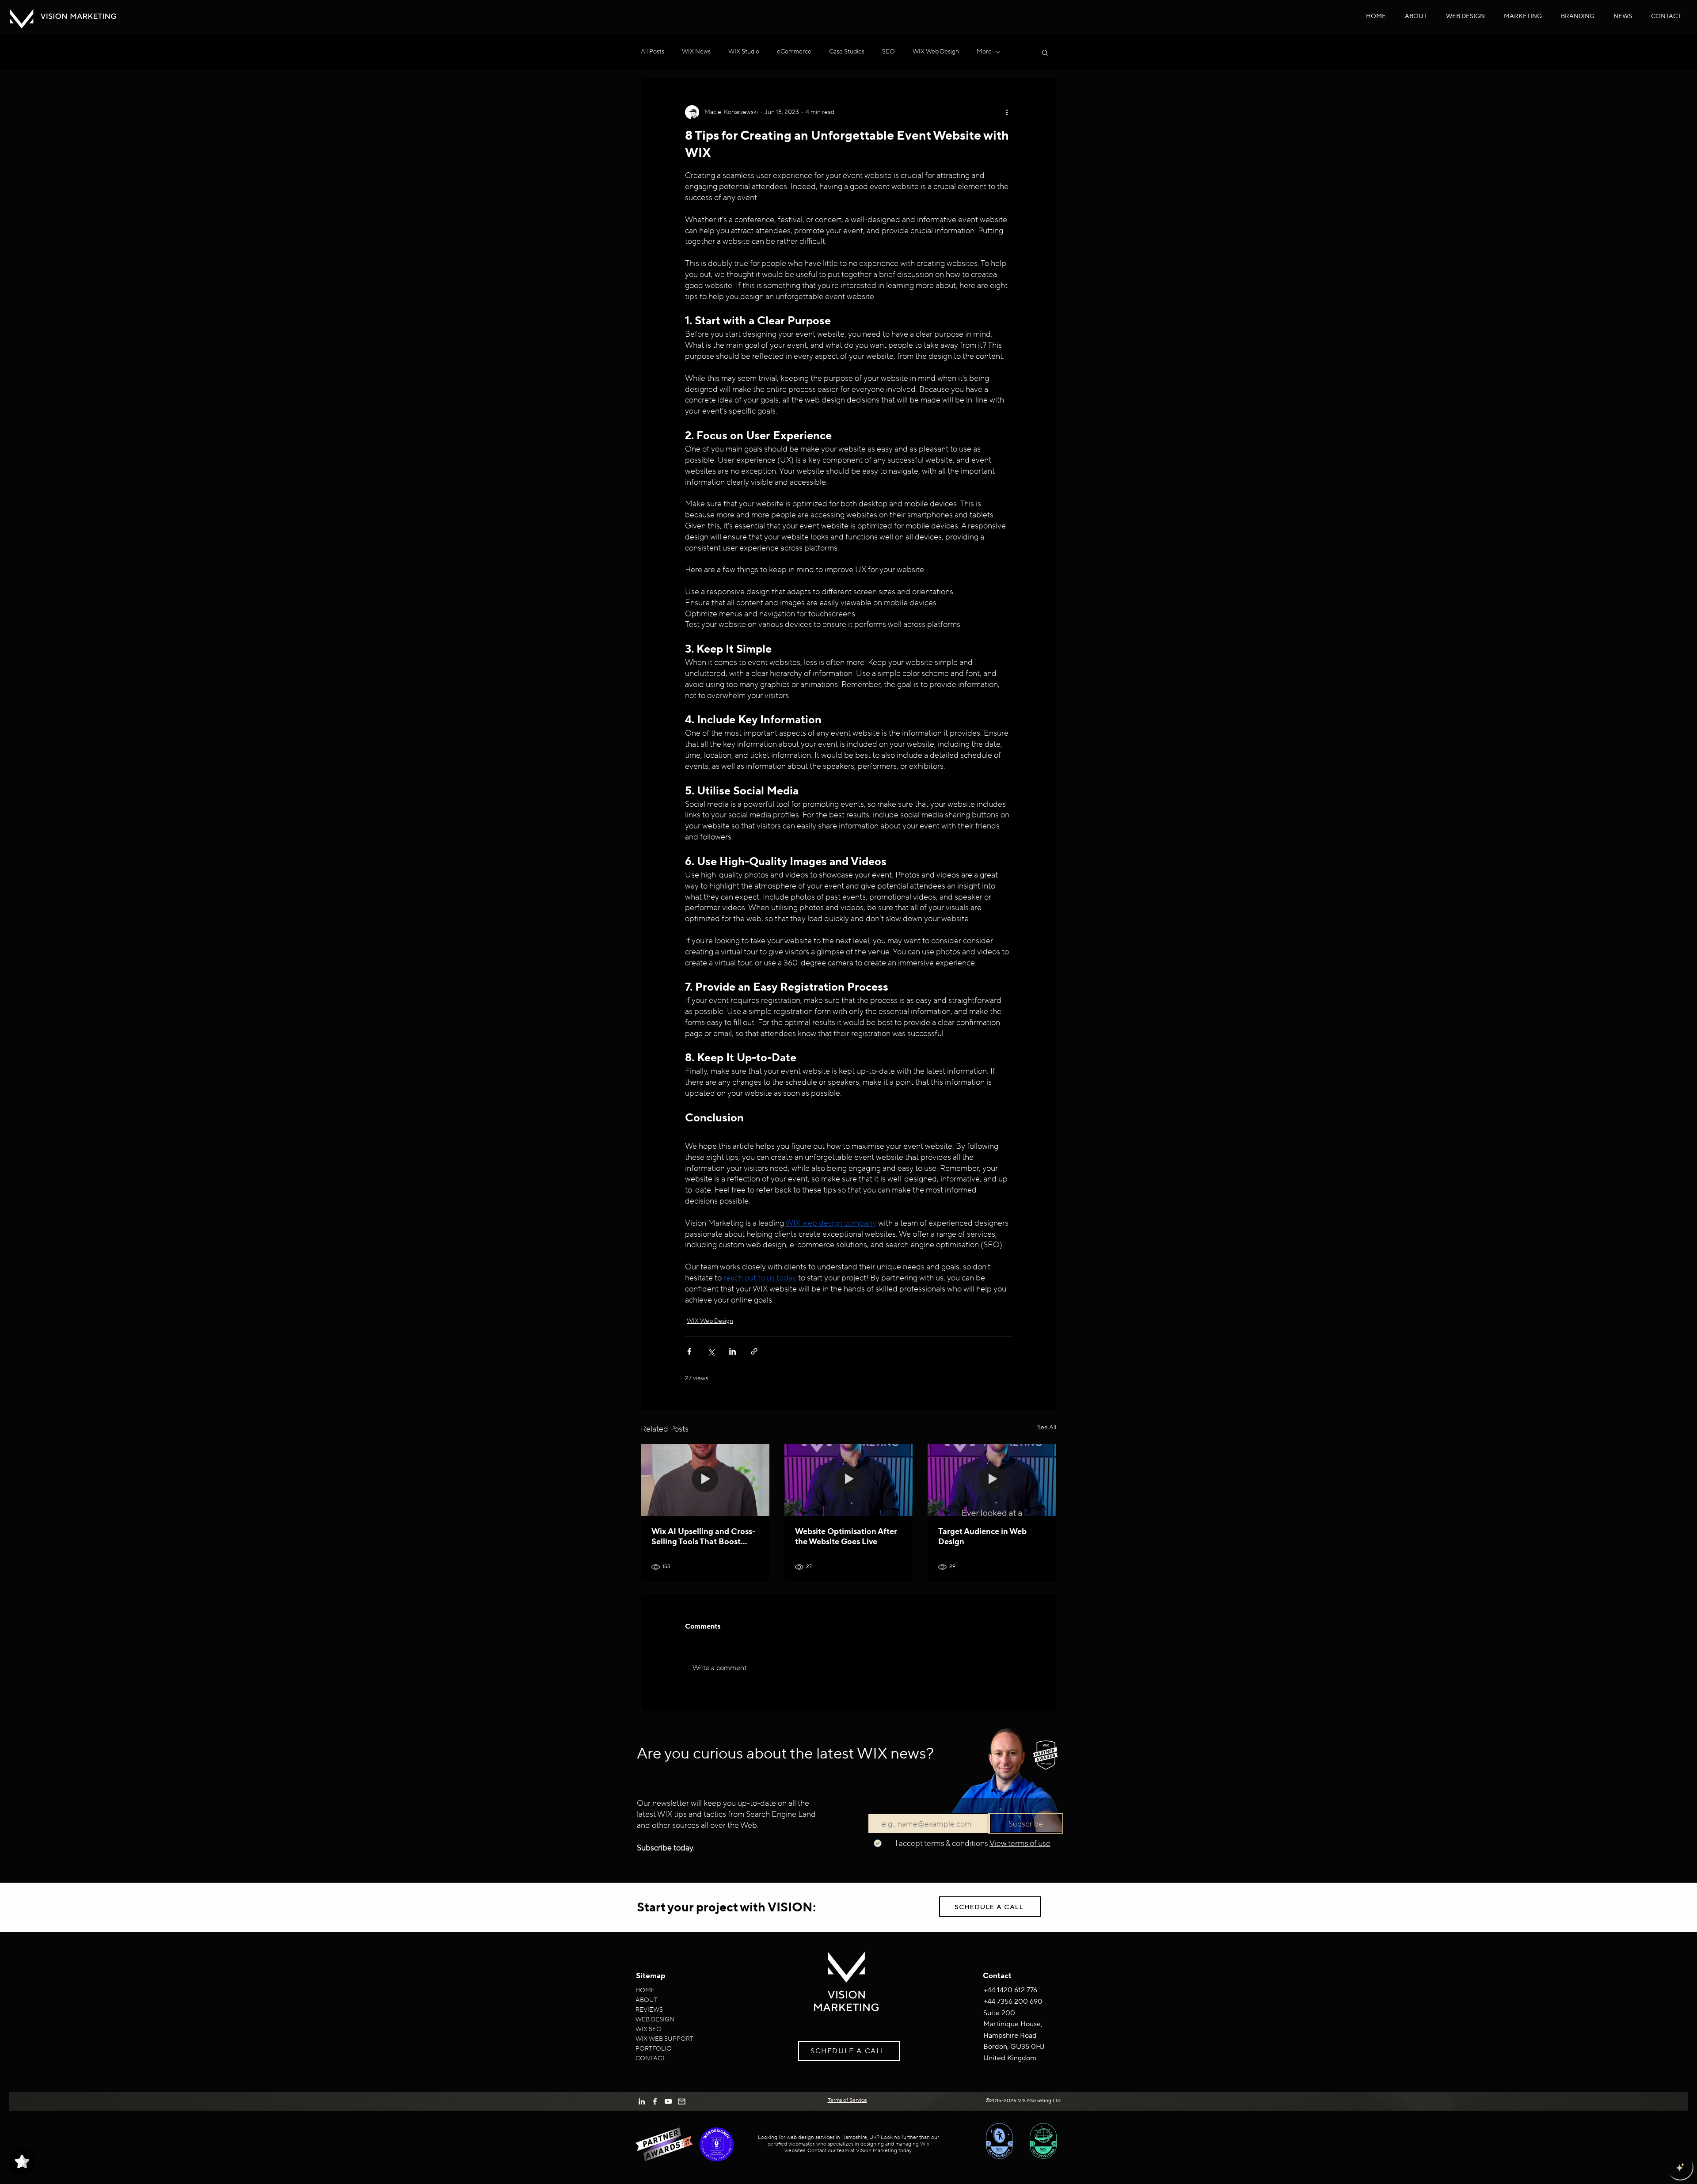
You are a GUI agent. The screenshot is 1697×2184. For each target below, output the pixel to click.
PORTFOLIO (654, 2049)
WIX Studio (744, 52)
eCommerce (794, 52)
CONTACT (651, 2059)
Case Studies (847, 52)
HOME (645, 1990)
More (984, 52)
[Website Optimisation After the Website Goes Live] (849, 1480)
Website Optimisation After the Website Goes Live (846, 1537)
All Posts (653, 52)
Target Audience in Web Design (982, 1537)
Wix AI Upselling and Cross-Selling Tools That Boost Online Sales (704, 1537)
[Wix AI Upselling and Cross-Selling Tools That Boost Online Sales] (705, 1480)
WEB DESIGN (655, 2020)
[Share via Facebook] (689, 1351)
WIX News (696, 52)
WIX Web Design (936, 52)
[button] (1465, 16)
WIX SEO (649, 2029)
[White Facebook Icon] (655, 2101)
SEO (888, 52)
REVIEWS (649, 2010)
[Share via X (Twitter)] (711, 1351)
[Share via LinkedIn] (732, 1351)
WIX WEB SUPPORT (664, 2039)
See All (1047, 1428)
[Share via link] (754, 1351)
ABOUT (647, 2000)
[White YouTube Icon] (668, 2101)
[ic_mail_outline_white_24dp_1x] (681, 2101)
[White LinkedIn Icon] (642, 2101)
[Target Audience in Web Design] (992, 1480)
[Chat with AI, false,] (1680, 2167)
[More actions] (1007, 112)
